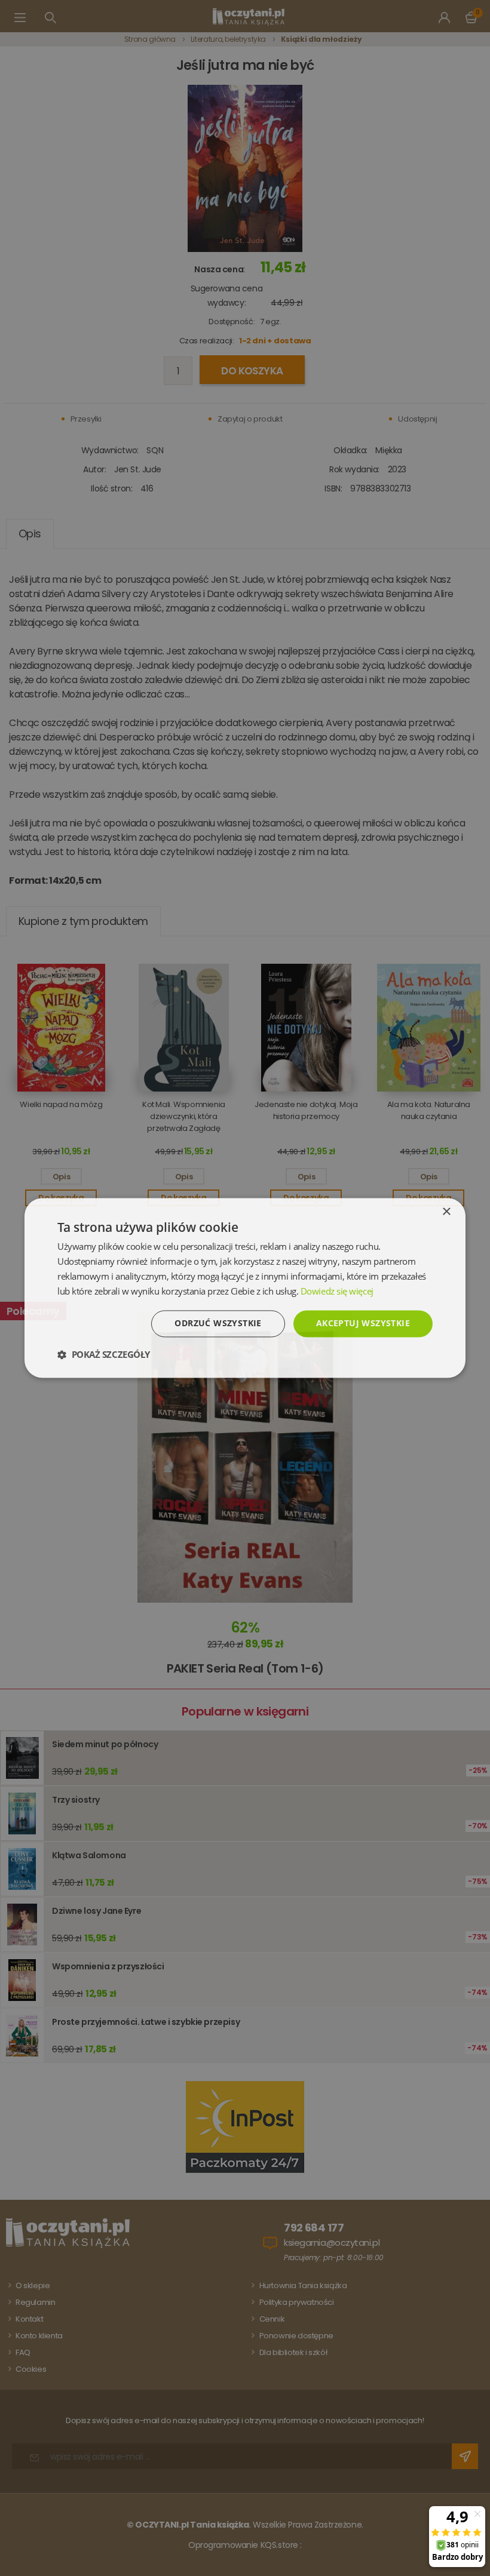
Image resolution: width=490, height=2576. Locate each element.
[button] (104, 1355)
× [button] (446, 1212)
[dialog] (245, 1288)
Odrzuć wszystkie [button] (218, 1324)
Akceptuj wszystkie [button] (363, 1324)
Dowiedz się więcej (337, 1291)
